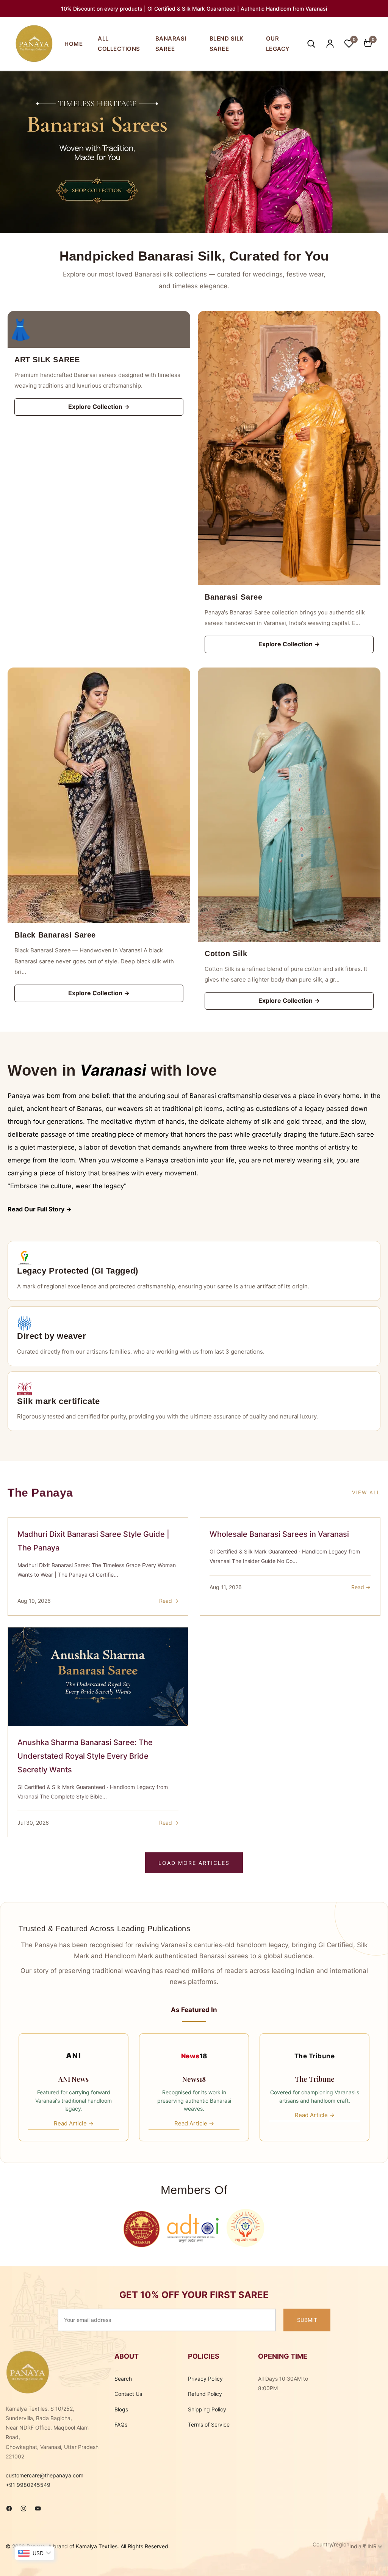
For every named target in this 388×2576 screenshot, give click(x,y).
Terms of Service (209, 2424)
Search (123, 2379)
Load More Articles (194, 1863)
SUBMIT (307, 2320)
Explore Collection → (99, 407)
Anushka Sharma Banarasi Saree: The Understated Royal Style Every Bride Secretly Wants (85, 1756)
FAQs (121, 2424)
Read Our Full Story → (40, 1209)
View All (366, 1492)
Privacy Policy (205, 2379)
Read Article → (74, 2123)
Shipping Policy (207, 2409)
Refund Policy (205, 2394)
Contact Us (128, 2394)
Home (74, 44)
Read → (169, 1601)
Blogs (121, 2409)
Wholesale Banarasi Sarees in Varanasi (279, 1534)
